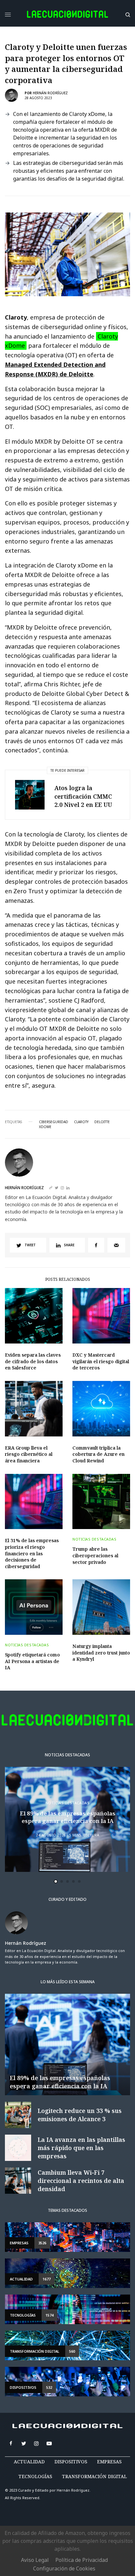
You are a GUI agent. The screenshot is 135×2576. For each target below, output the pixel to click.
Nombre (31, 1291)
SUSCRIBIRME (46, 1386)
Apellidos (34, 1316)
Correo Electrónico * (47, 1266)
